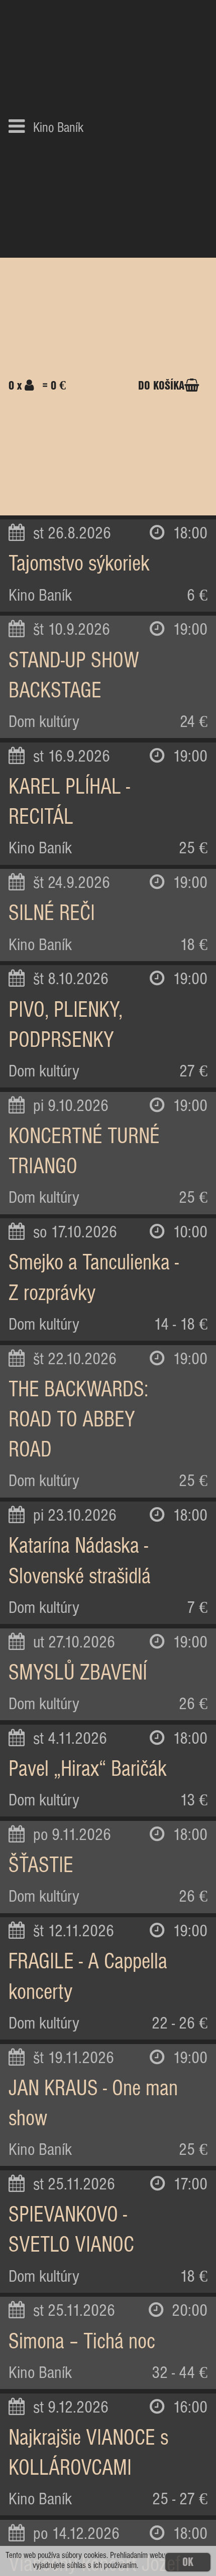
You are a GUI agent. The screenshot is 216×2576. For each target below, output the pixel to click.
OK (188, 2562)
